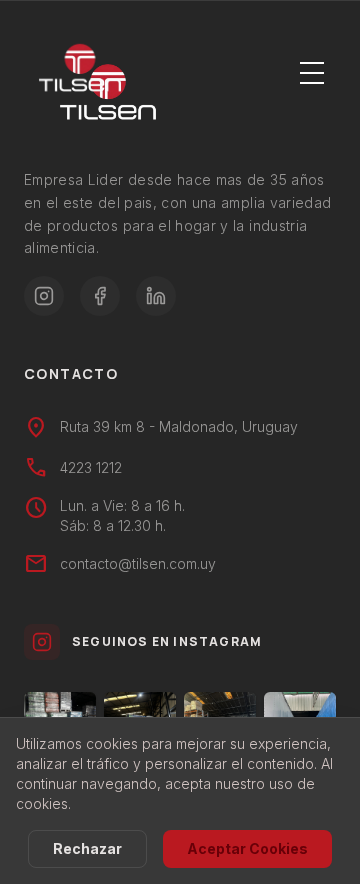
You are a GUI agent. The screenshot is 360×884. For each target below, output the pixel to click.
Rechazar (87, 848)
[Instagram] (44, 296)
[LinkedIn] (156, 296)
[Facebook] (100, 296)
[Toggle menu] (312, 72)
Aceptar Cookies (247, 848)
